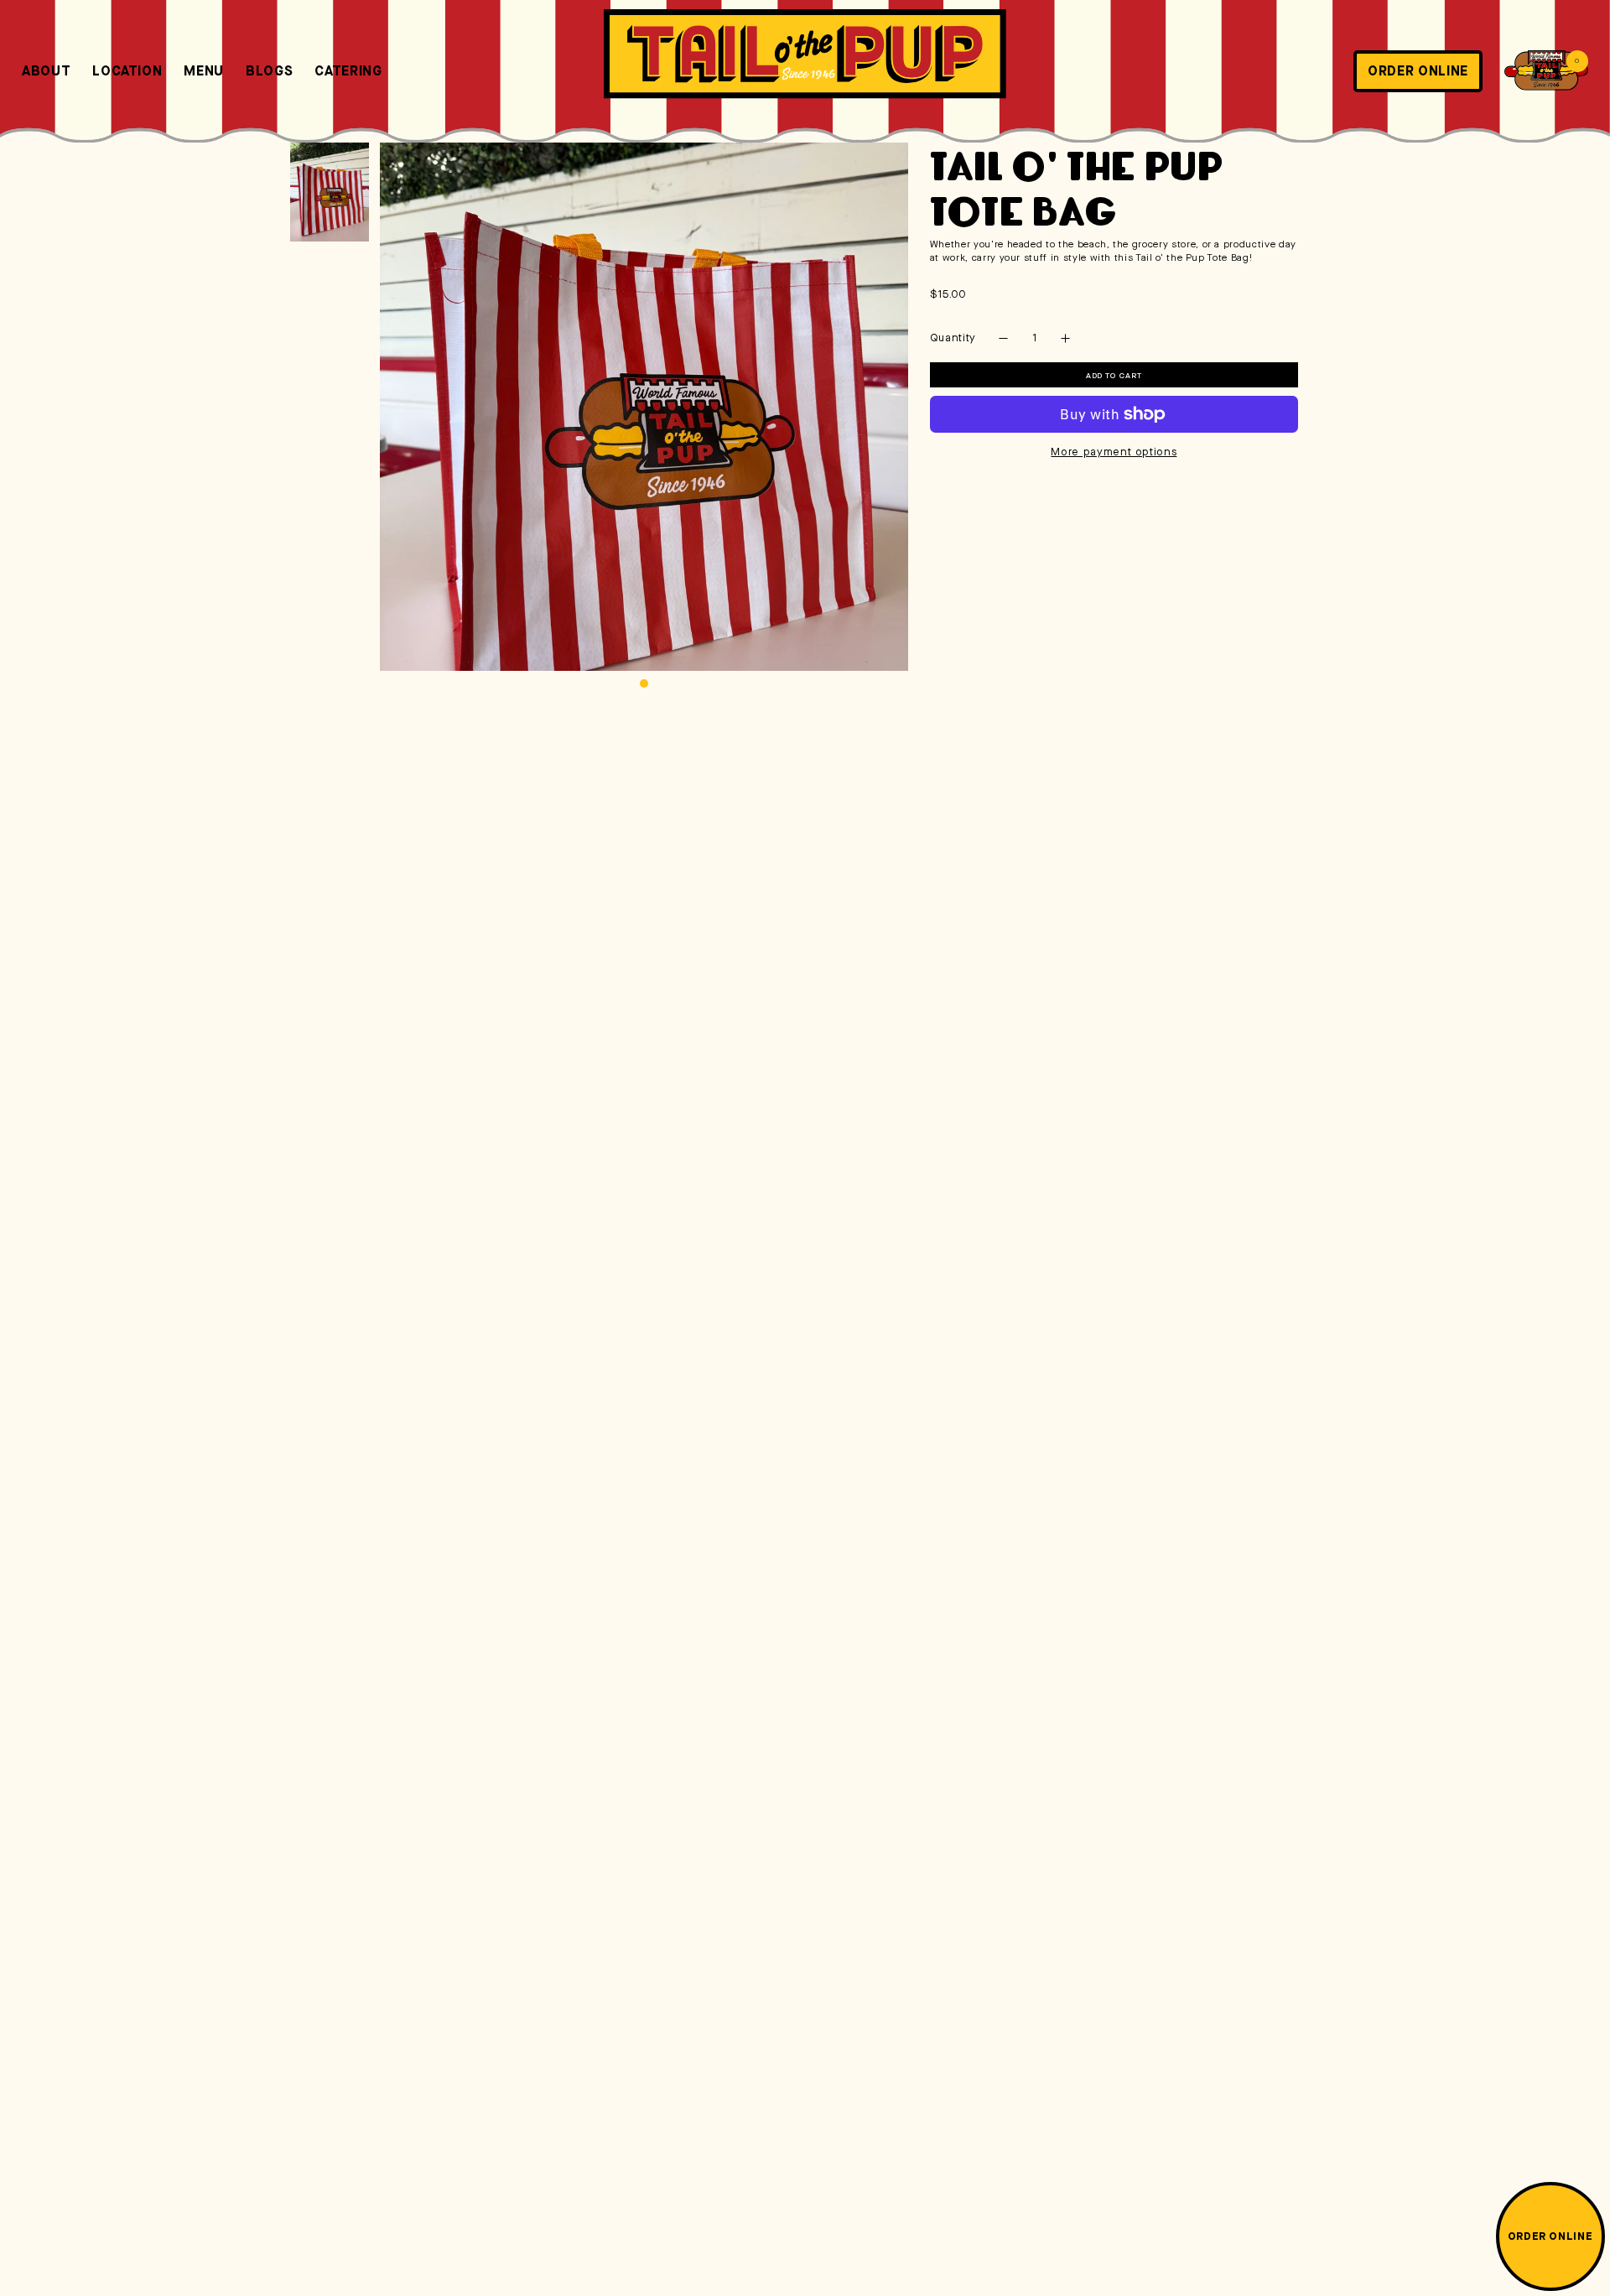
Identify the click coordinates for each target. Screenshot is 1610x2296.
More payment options (1114, 452)
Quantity (953, 338)
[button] (1546, 70)
